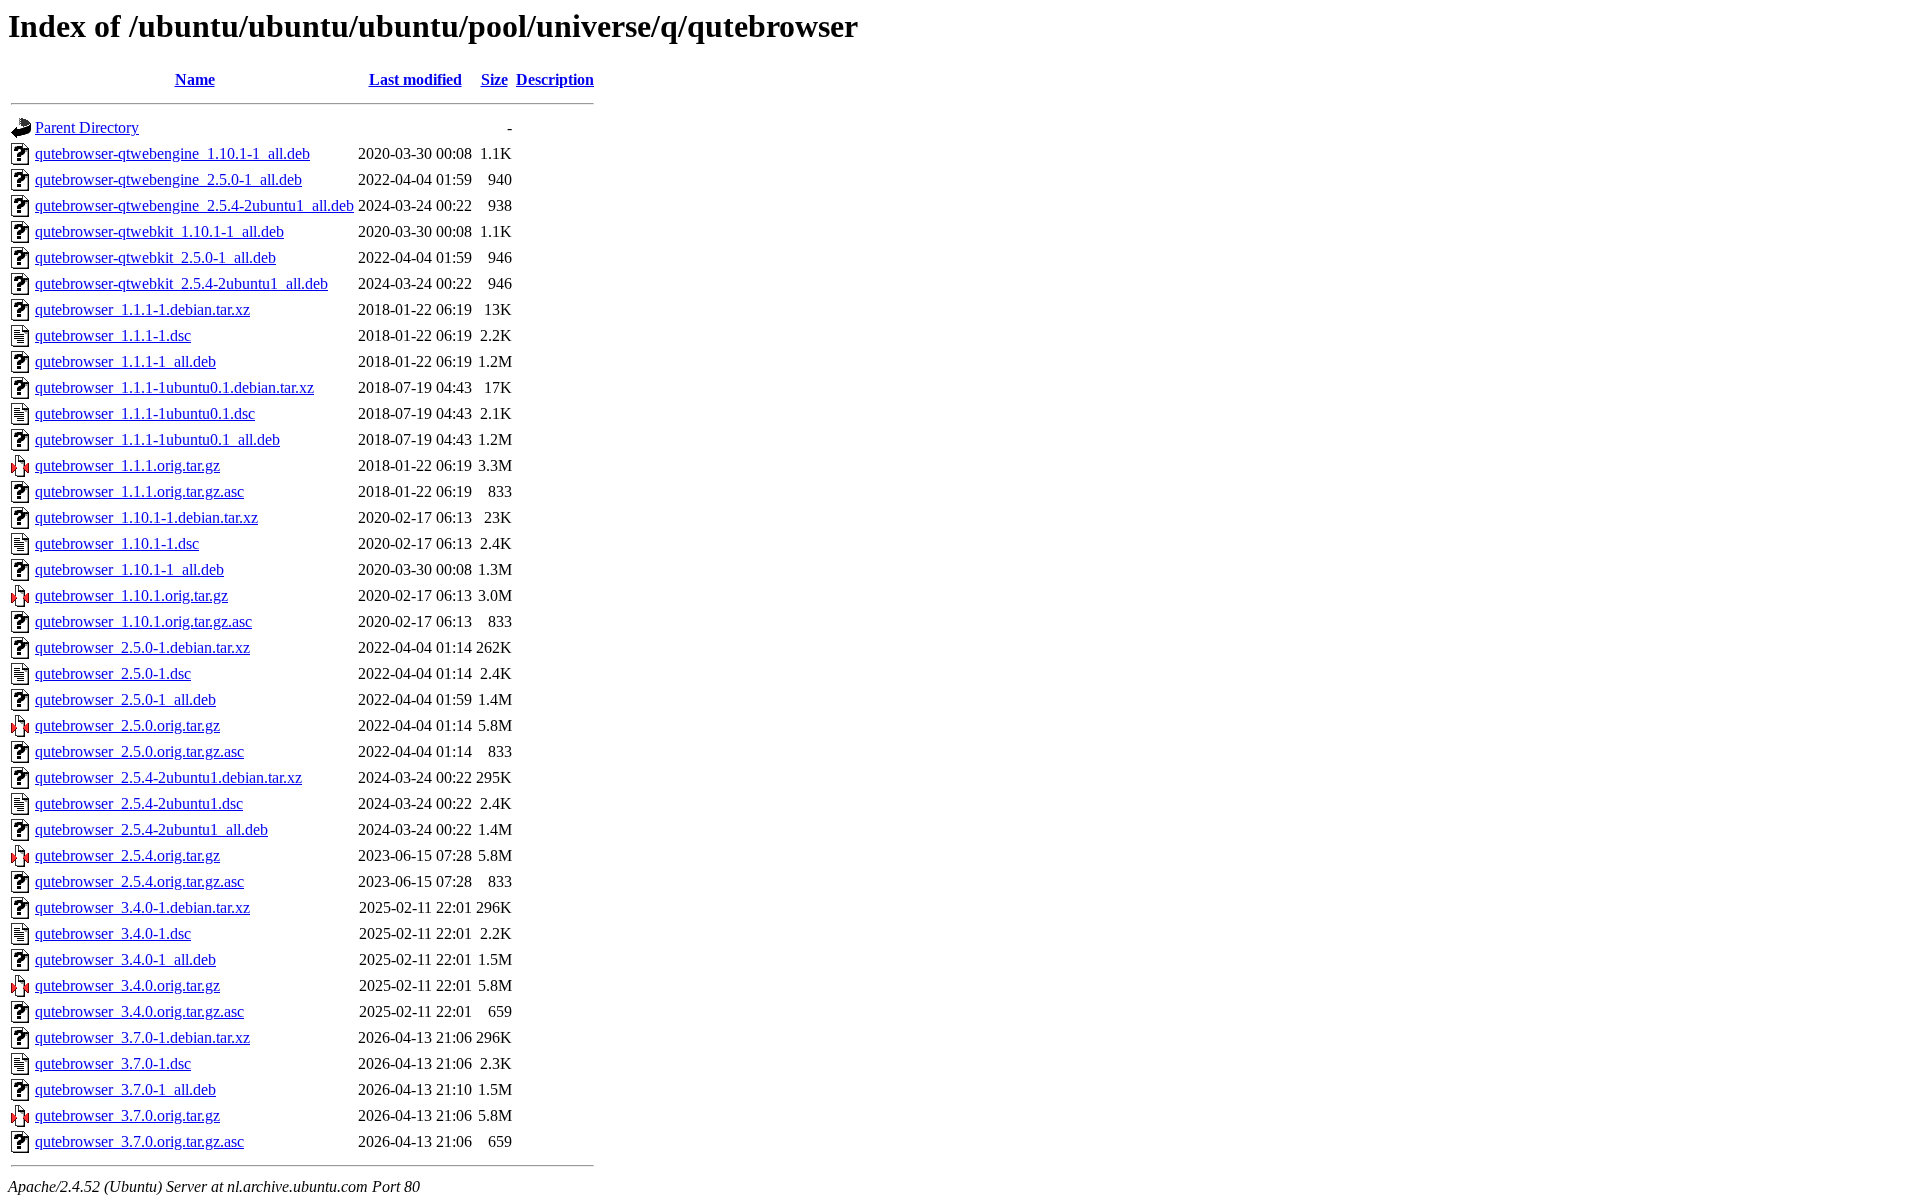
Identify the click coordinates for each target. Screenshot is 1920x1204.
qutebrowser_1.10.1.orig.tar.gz (131, 595)
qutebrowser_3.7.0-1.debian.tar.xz (142, 1037)
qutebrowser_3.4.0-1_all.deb (125, 959)
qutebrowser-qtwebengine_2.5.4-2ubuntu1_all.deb (194, 205)
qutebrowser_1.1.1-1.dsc (113, 335)
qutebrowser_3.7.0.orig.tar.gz (127, 1115)
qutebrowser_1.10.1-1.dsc (117, 543)
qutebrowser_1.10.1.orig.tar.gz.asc (143, 621)
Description (555, 79)
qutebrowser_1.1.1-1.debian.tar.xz (142, 309)
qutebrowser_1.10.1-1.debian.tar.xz (146, 517)
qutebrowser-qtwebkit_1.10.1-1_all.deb (159, 231)
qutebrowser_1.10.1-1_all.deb (129, 569)
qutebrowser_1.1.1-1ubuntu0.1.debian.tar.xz (174, 387)
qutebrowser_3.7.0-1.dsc (113, 1063)
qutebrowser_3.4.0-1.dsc (113, 933)
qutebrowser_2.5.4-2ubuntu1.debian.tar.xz (168, 777)
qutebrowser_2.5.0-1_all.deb (125, 699)
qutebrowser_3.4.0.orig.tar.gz (127, 985)
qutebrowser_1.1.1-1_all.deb (125, 361)
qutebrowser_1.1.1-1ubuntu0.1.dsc (145, 413)
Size (494, 79)
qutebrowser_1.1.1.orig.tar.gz (127, 465)
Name (195, 79)
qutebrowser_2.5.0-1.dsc (113, 673)
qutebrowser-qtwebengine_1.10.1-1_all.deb (172, 153)
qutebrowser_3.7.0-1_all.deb (125, 1089)
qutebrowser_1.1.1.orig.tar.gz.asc (139, 491)
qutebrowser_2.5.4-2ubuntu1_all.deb (151, 829)
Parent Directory (87, 127)
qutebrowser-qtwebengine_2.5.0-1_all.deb (168, 179)
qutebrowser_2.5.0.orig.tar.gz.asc (139, 751)
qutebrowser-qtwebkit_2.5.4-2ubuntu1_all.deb (181, 283)
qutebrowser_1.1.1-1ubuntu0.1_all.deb (157, 439)
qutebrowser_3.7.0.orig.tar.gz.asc (139, 1141)
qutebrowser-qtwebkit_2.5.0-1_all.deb (155, 257)
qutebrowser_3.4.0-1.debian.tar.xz (142, 907)
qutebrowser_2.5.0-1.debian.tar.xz (142, 647)
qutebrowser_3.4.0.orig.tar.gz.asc (139, 1011)
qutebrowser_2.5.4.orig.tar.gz (127, 855)
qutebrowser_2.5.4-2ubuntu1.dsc (139, 803)
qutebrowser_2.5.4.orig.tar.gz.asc (139, 881)
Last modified (415, 79)
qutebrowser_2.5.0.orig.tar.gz (127, 725)
